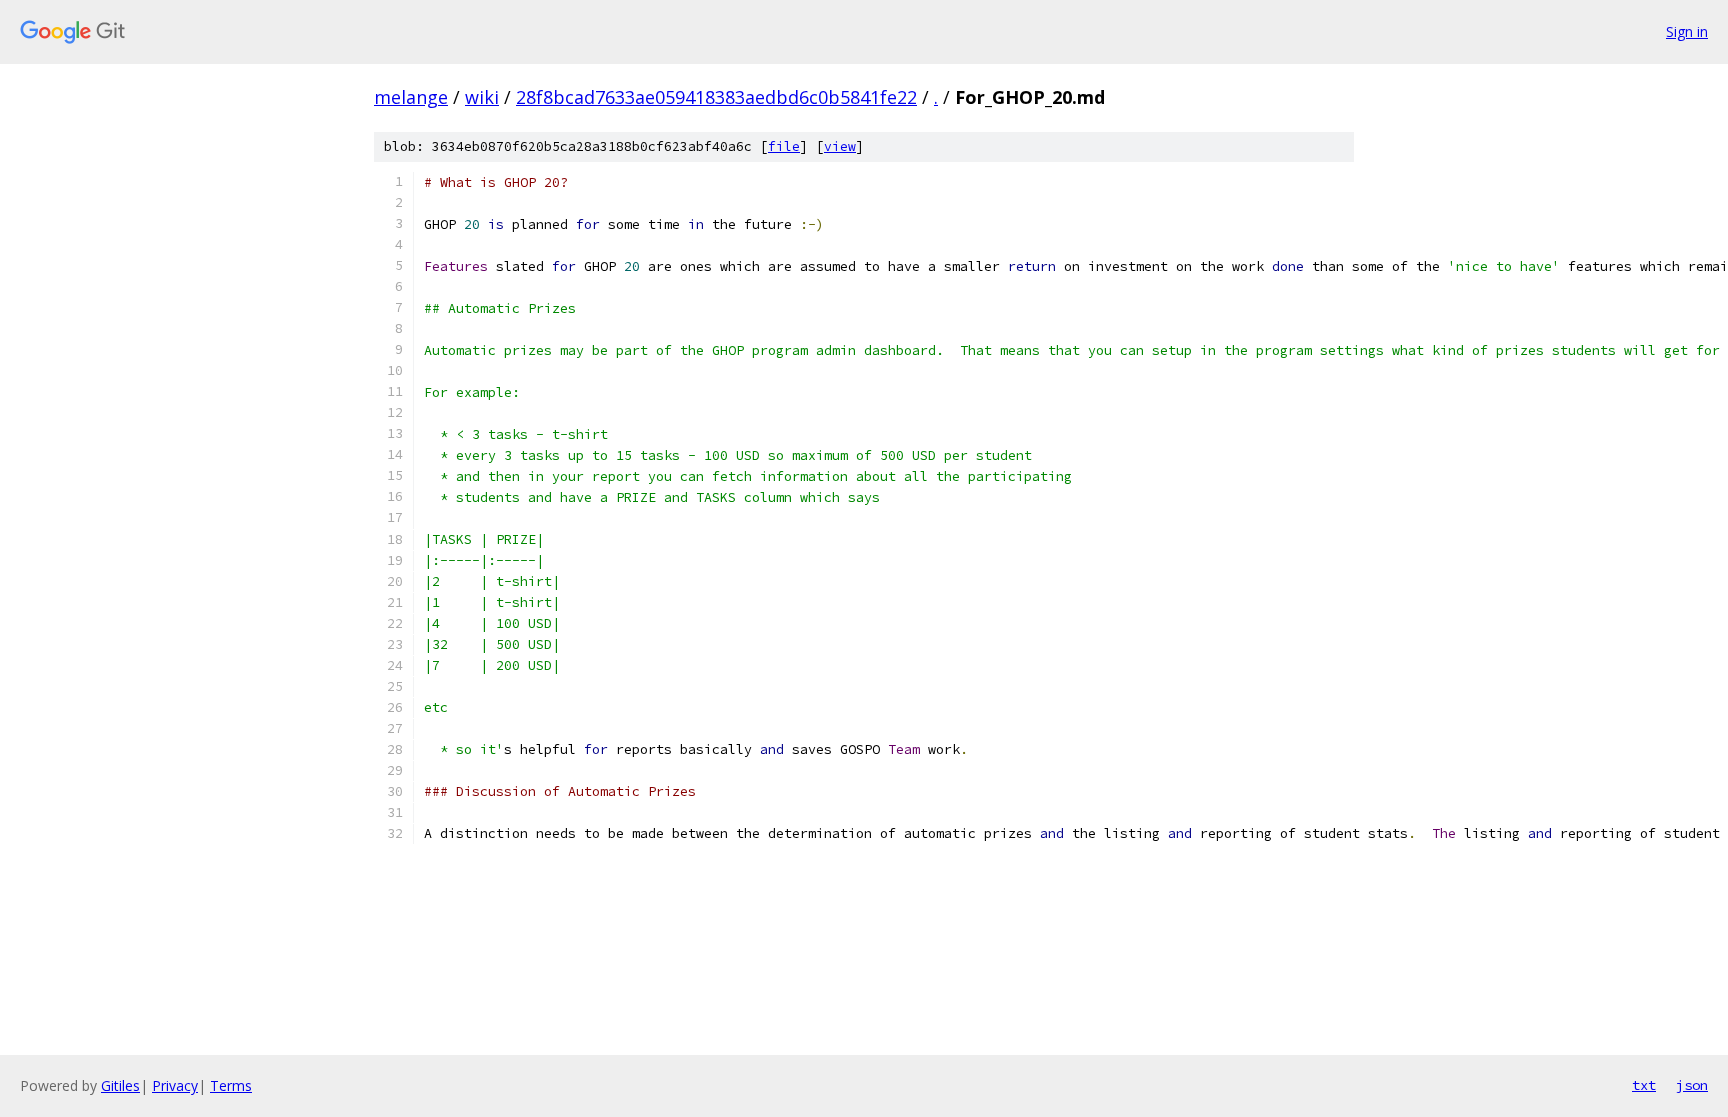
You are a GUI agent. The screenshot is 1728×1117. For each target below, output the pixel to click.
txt (1644, 1085)
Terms (231, 1085)
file (784, 146)
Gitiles (120, 1085)
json (1692, 1085)
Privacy (175, 1085)
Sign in (1687, 31)
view (840, 146)
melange (411, 97)
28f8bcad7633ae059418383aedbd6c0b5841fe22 (716, 97)
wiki (482, 97)
